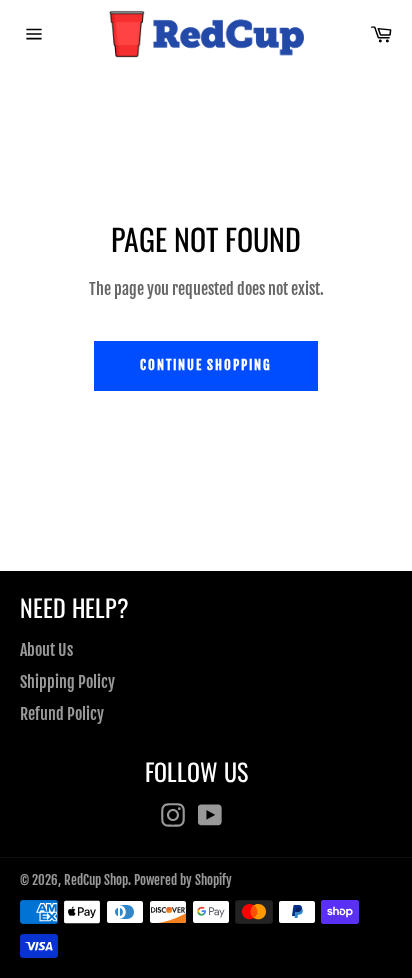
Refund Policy (62, 714)
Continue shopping (206, 365)
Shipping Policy (67, 682)
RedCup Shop (96, 880)
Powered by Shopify (183, 880)
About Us (46, 650)
